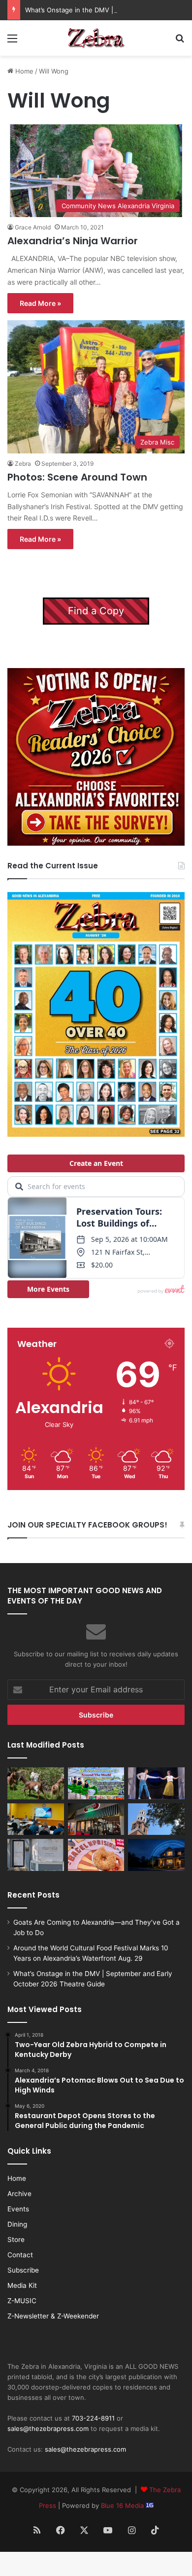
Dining (17, 2224)
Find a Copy (96, 611)
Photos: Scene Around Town (77, 477)
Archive (19, 2194)
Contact (20, 2255)
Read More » (40, 303)
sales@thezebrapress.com (48, 2428)
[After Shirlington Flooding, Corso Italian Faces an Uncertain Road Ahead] (96, 1819)
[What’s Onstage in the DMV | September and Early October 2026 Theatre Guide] (156, 1783)
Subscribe (23, 2270)
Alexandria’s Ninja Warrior (73, 241)
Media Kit (22, 2285)
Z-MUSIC (22, 2301)
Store (16, 2240)
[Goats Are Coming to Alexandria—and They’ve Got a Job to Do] (36, 1783)
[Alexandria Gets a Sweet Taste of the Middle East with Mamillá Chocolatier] (36, 1855)
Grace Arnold (33, 227)
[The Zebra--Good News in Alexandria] (96, 38)
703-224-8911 (93, 2418)
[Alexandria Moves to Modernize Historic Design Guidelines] (36, 1819)
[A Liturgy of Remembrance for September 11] (156, 1819)
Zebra (23, 464)
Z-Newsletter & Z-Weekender (53, 2316)
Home (23, 71)
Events (18, 2209)
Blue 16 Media (123, 2505)
